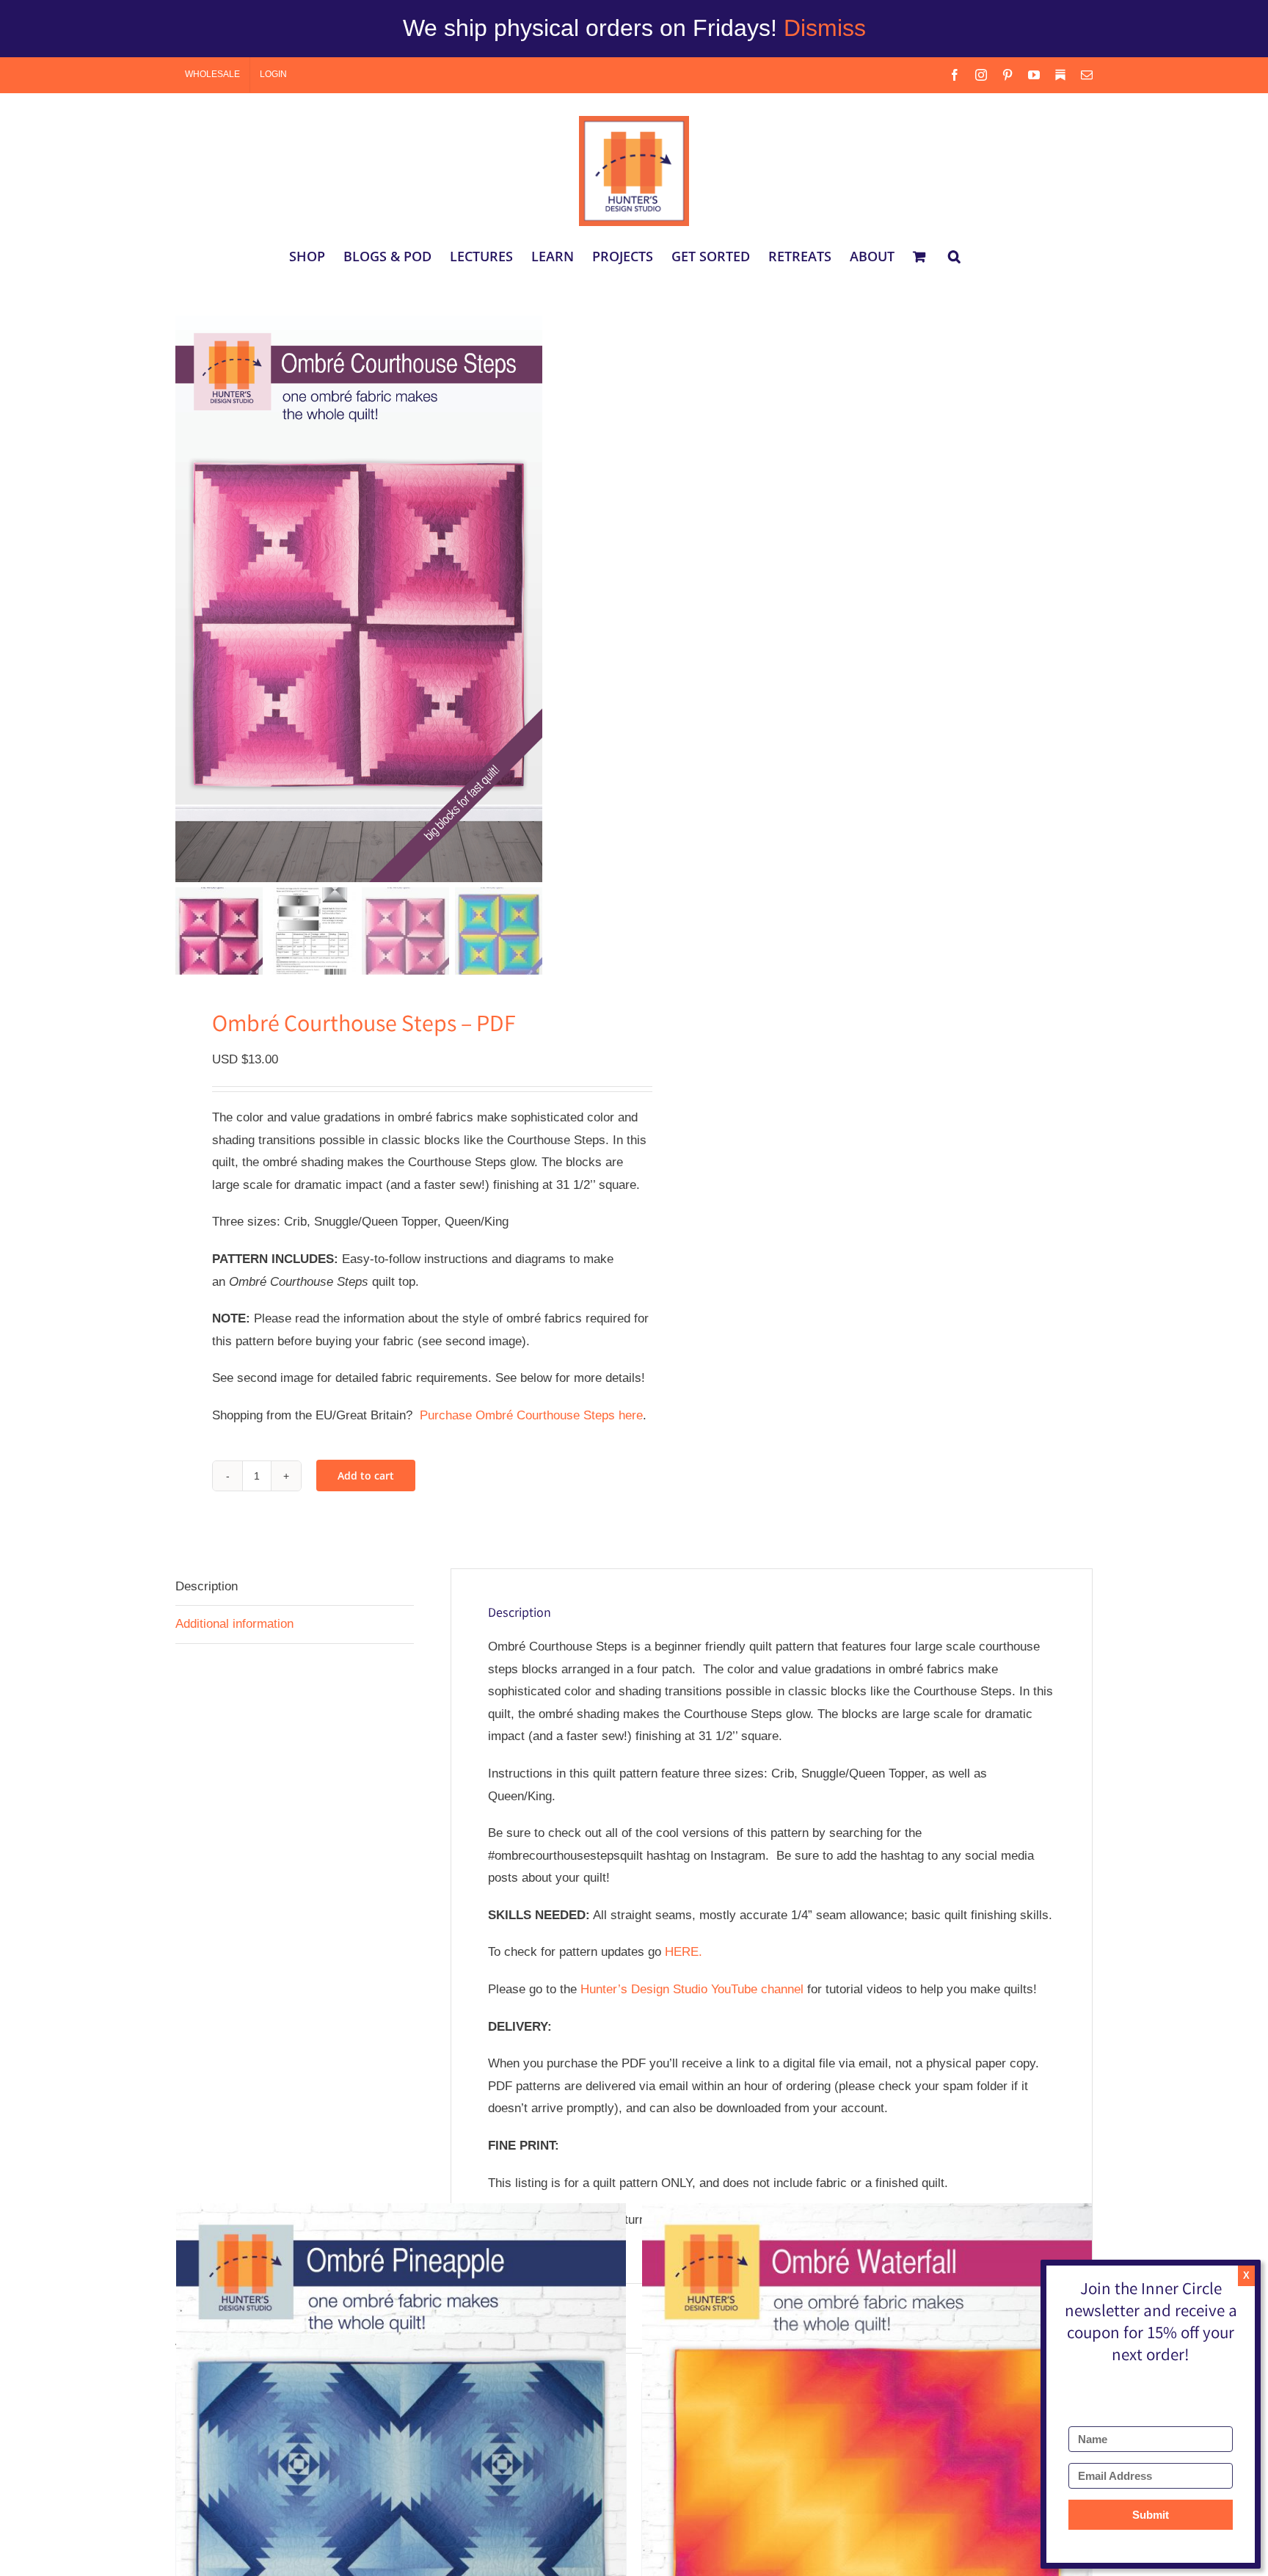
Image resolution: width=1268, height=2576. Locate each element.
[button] (954, 256)
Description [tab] (207, 1586)
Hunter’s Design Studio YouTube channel (692, 1989)
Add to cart (366, 1476)
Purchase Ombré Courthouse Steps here (531, 1415)
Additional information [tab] (234, 1624)
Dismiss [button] (825, 28)
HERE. (684, 1952)
